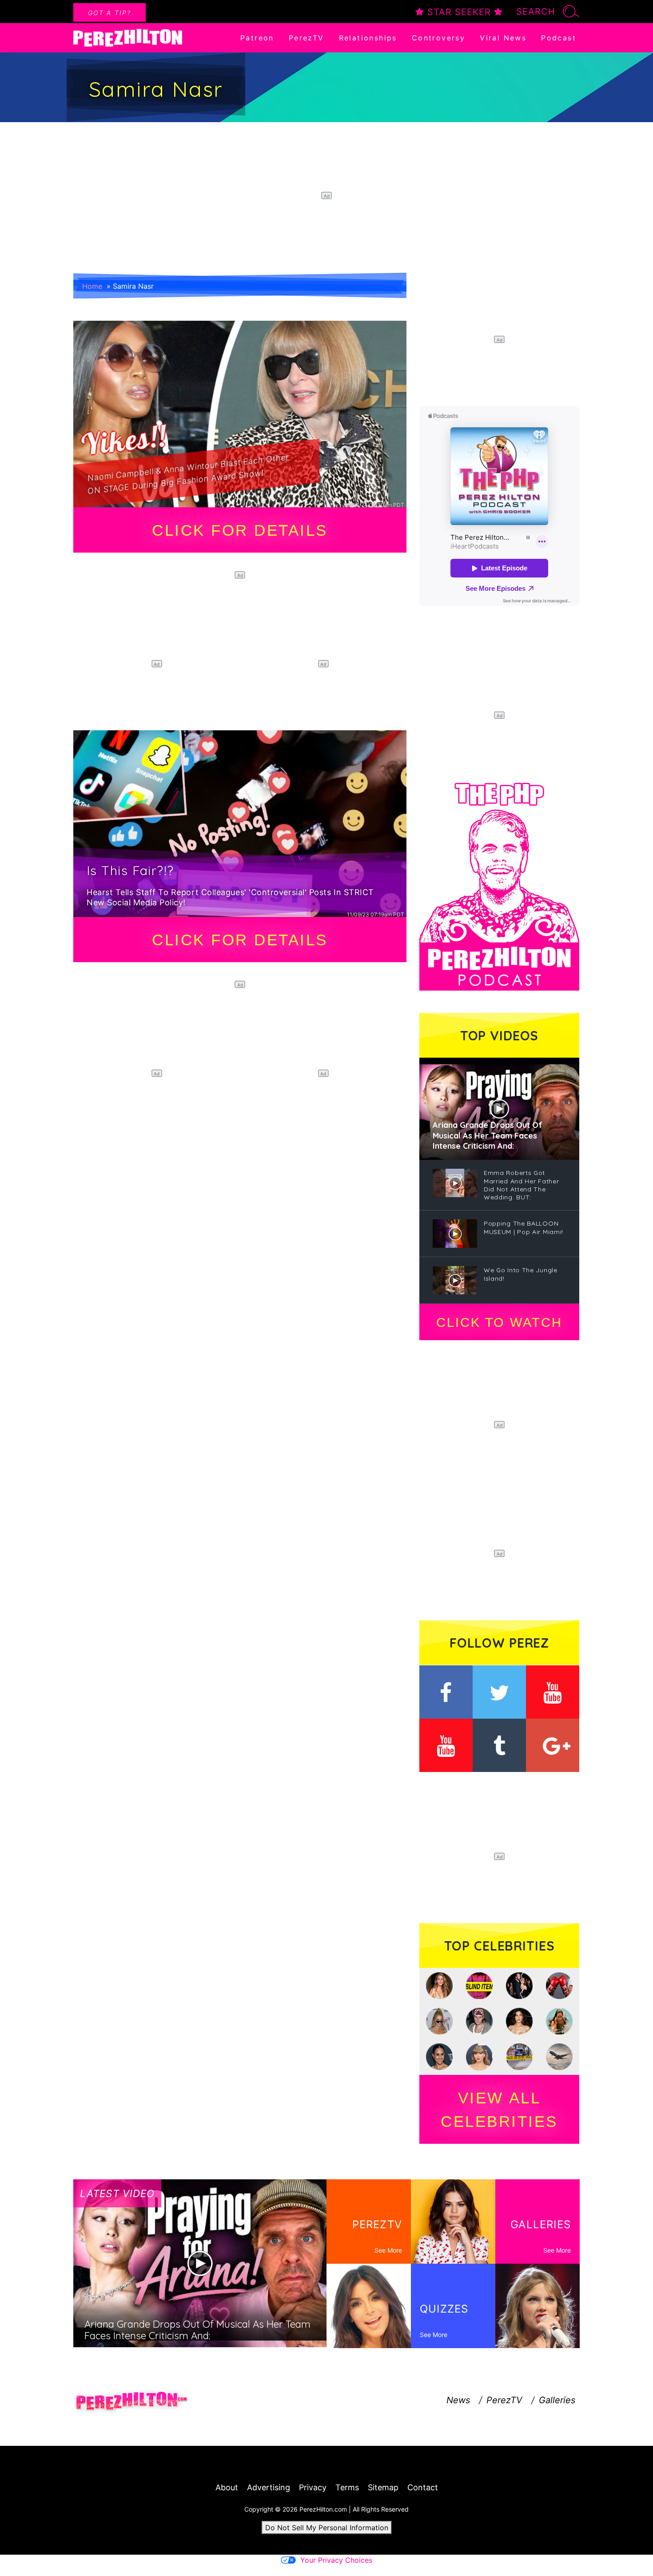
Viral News (503, 38)
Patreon (257, 38)
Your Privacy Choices (336, 2560)
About (227, 2487)
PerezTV (307, 38)
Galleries (557, 2400)
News (458, 2400)
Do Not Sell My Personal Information (327, 2528)
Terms (347, 2487)
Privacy (313, 2487)
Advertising (269, 2487)
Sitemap (383, 2487)
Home (92, 286)
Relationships (368, 38)
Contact (423, 2487)
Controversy (438, 38)
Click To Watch (499, 1322)
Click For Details (240, 530)
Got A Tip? (109, 13)
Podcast (559, 38)
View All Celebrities (499, 2110)
